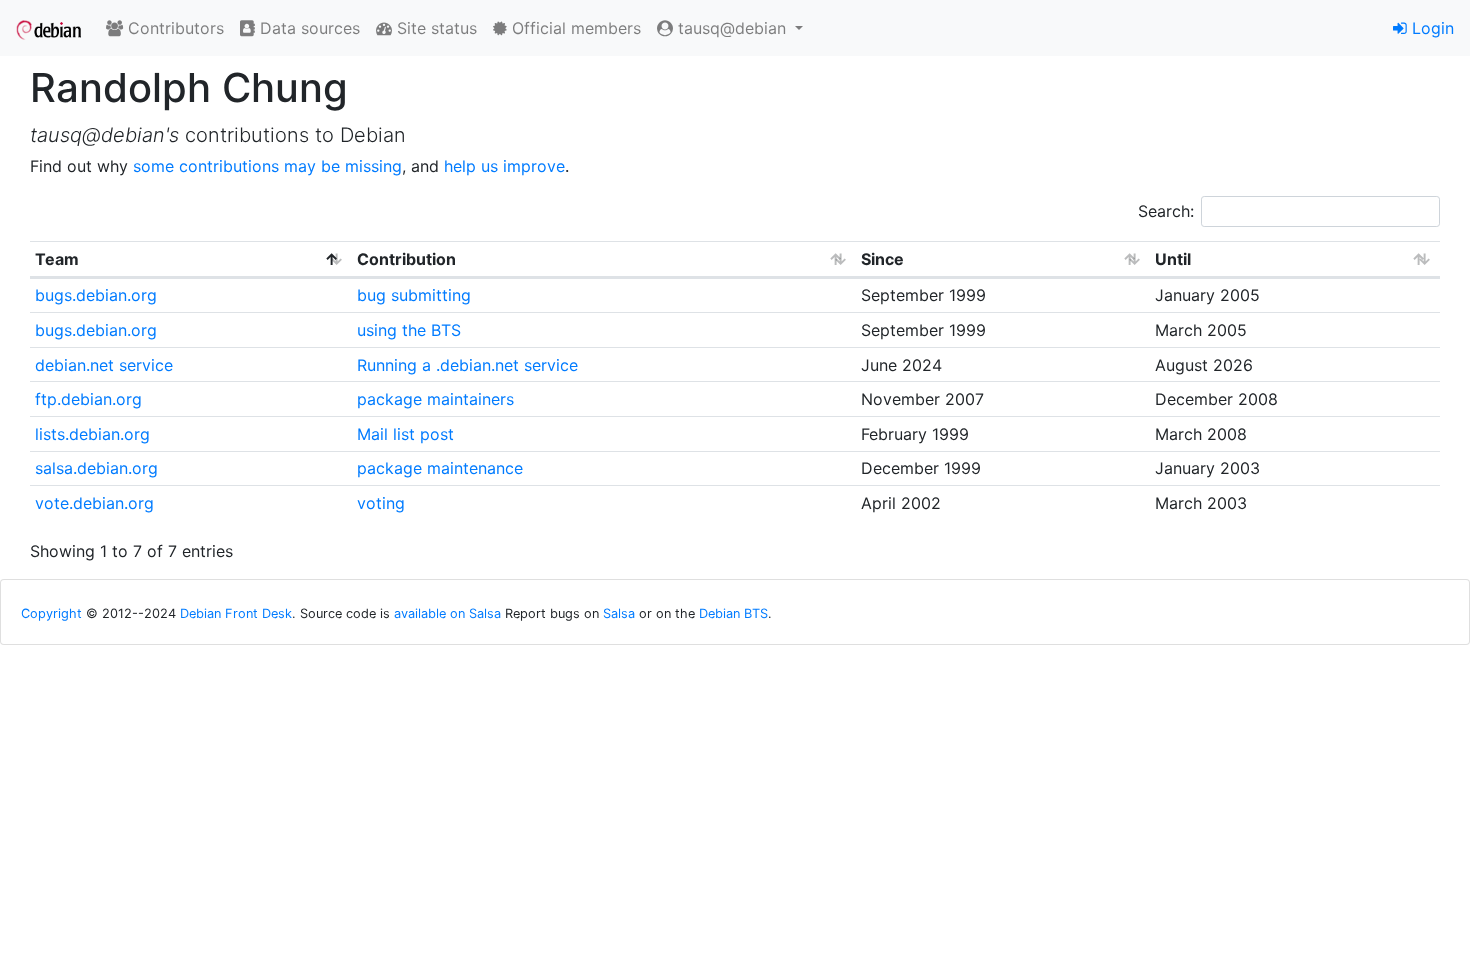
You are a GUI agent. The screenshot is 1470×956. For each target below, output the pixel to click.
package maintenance (440, 468)
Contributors (173, 28)
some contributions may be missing (267, 166)
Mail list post (405, 434)
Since (882, 259)
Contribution (406, 259)
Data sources (307, 28)
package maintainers (435, 399)
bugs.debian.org (96, 295)
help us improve (504, 166)
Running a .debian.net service (467, 365)
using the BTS (409, 330)
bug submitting (414, 295)
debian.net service (104, 365)
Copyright (51, 613)
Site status (434, 28)
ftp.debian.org (88, 399)
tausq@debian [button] (732, 28)
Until (1173, 259)
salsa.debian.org (96, 468)
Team (57, 259)
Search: (1166, 211)
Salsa (619, 613)
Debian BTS (733, 613)
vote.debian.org (94, 503)
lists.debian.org (92, 434)
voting (381, 503)
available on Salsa (447, 613)
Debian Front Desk (236, 613)
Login (1430, 28)
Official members (574, 28)
